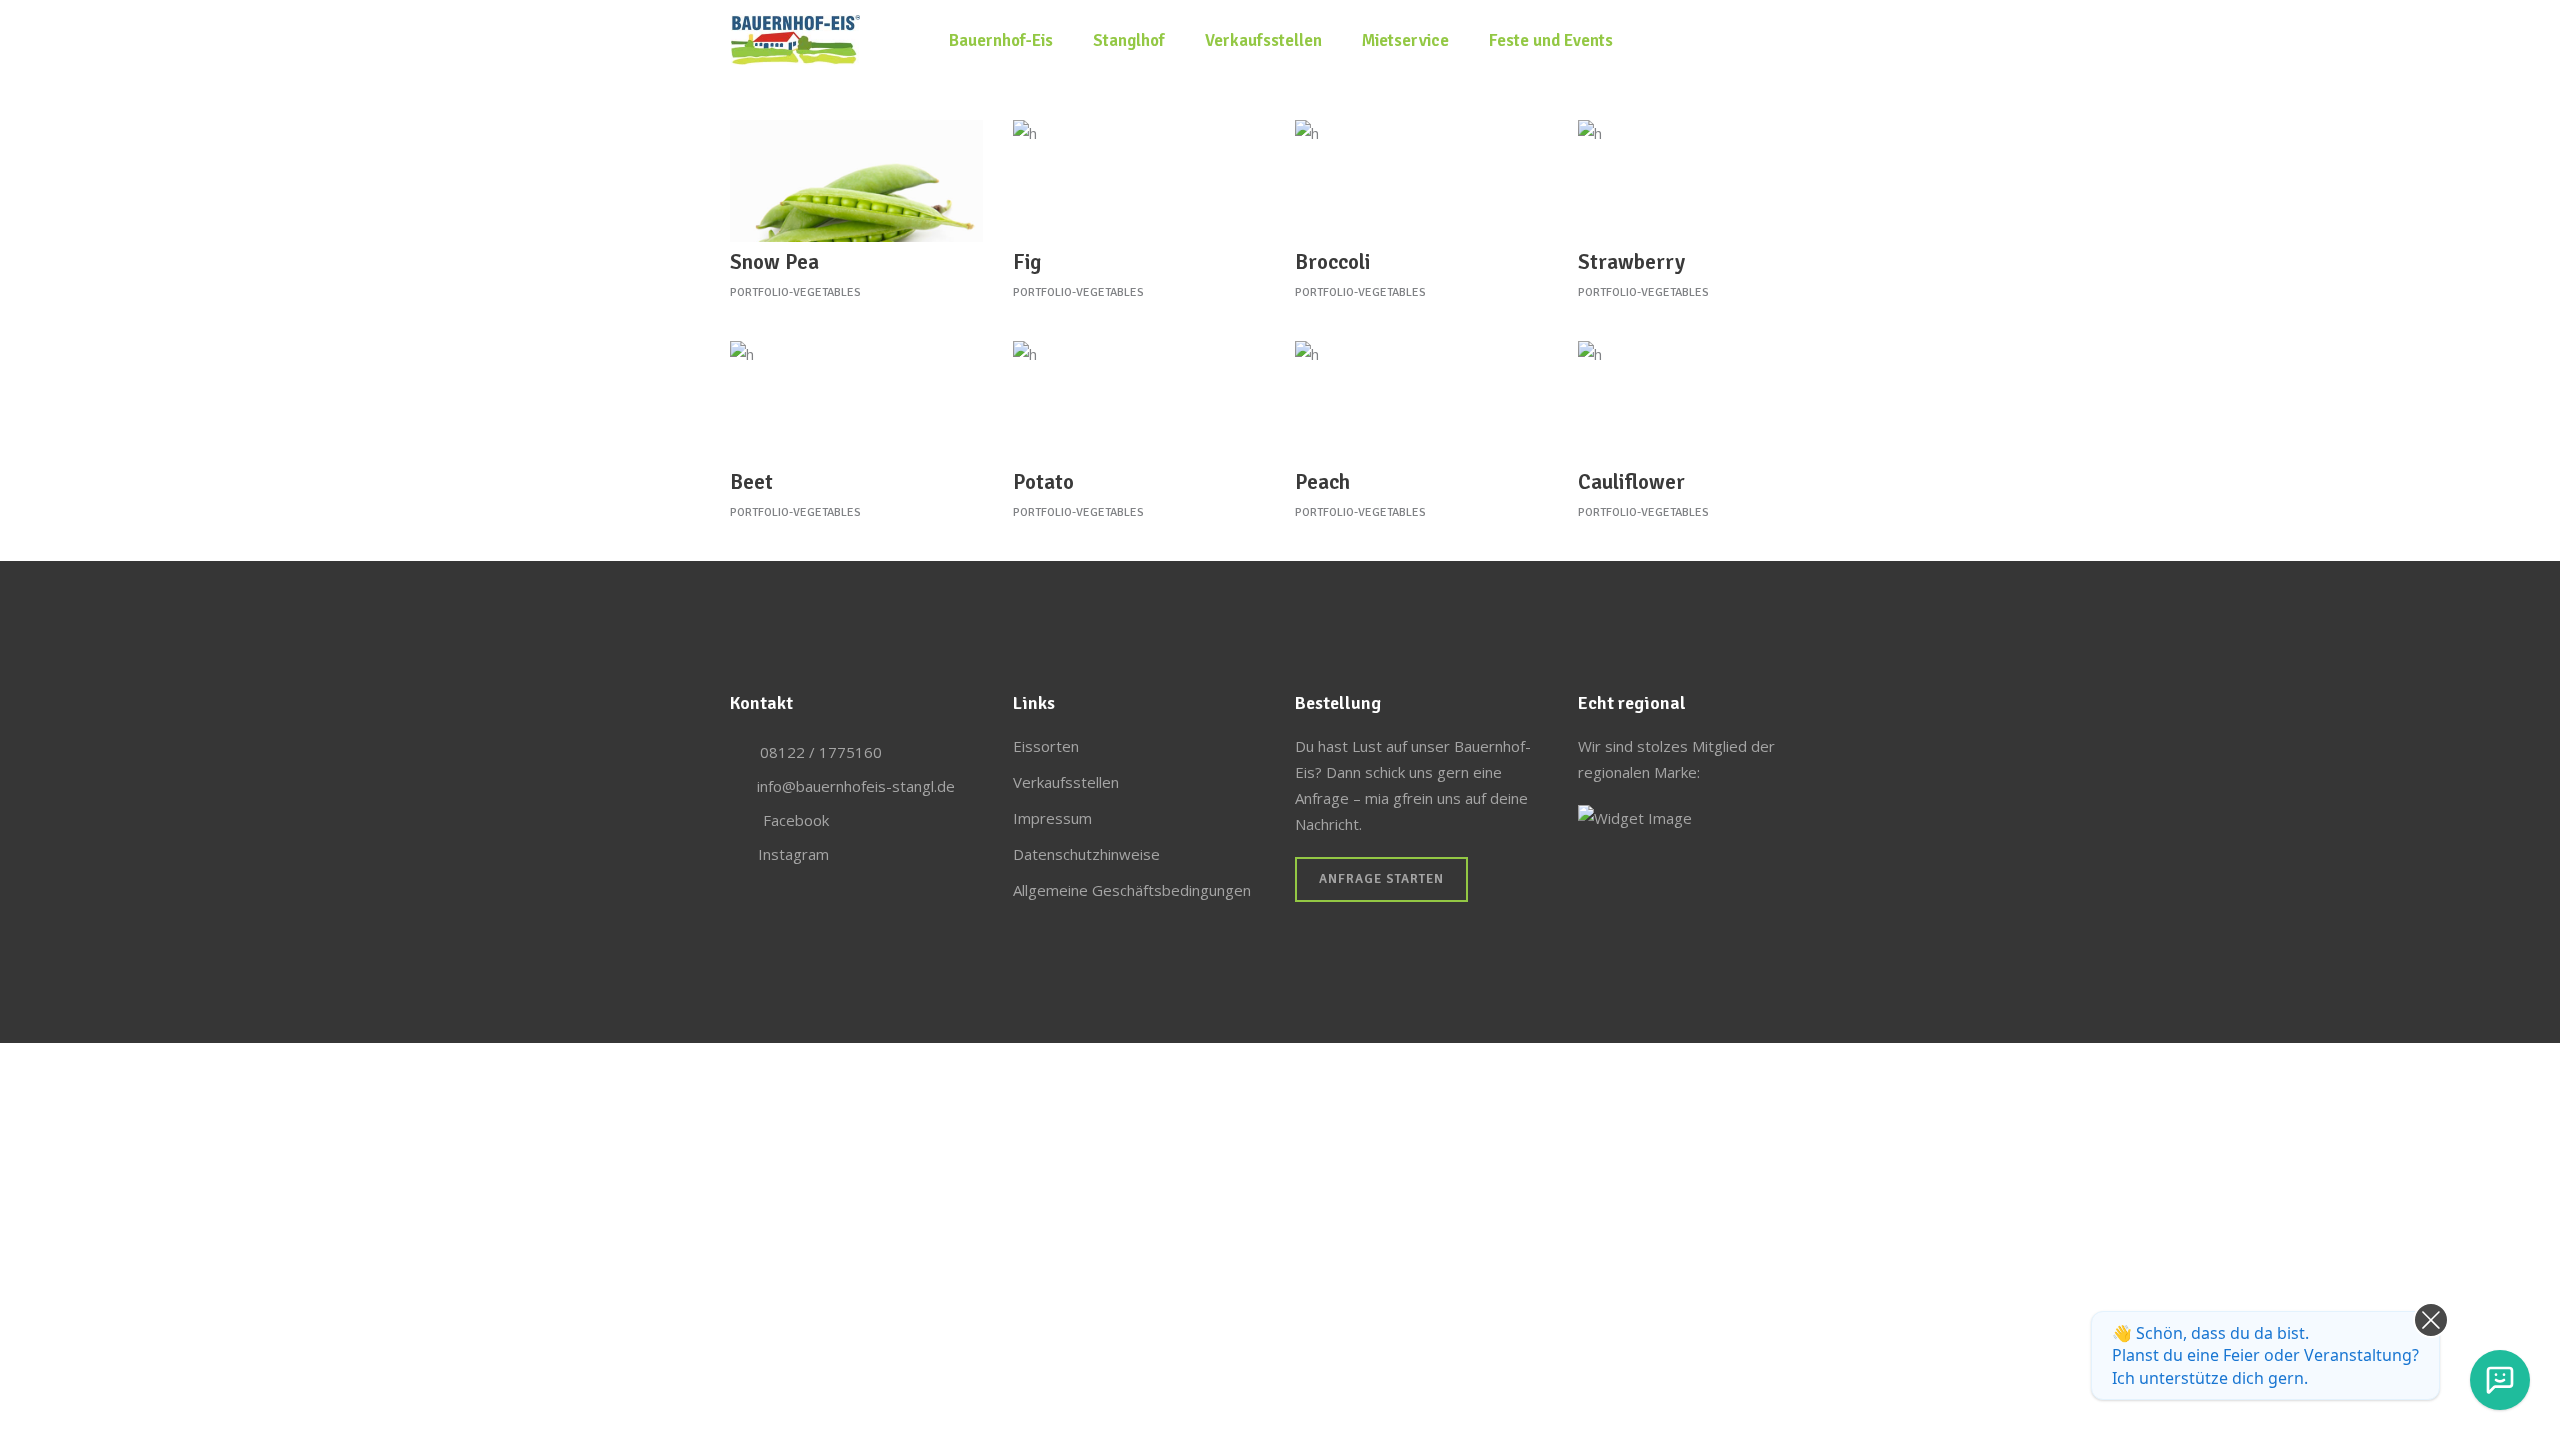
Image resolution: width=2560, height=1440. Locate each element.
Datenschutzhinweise (1086, 854)
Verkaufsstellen (1066, 782)
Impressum (1052, 818)
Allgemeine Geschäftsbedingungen (1132, 890)
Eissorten (1046, 746)
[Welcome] (2500, 1380)
